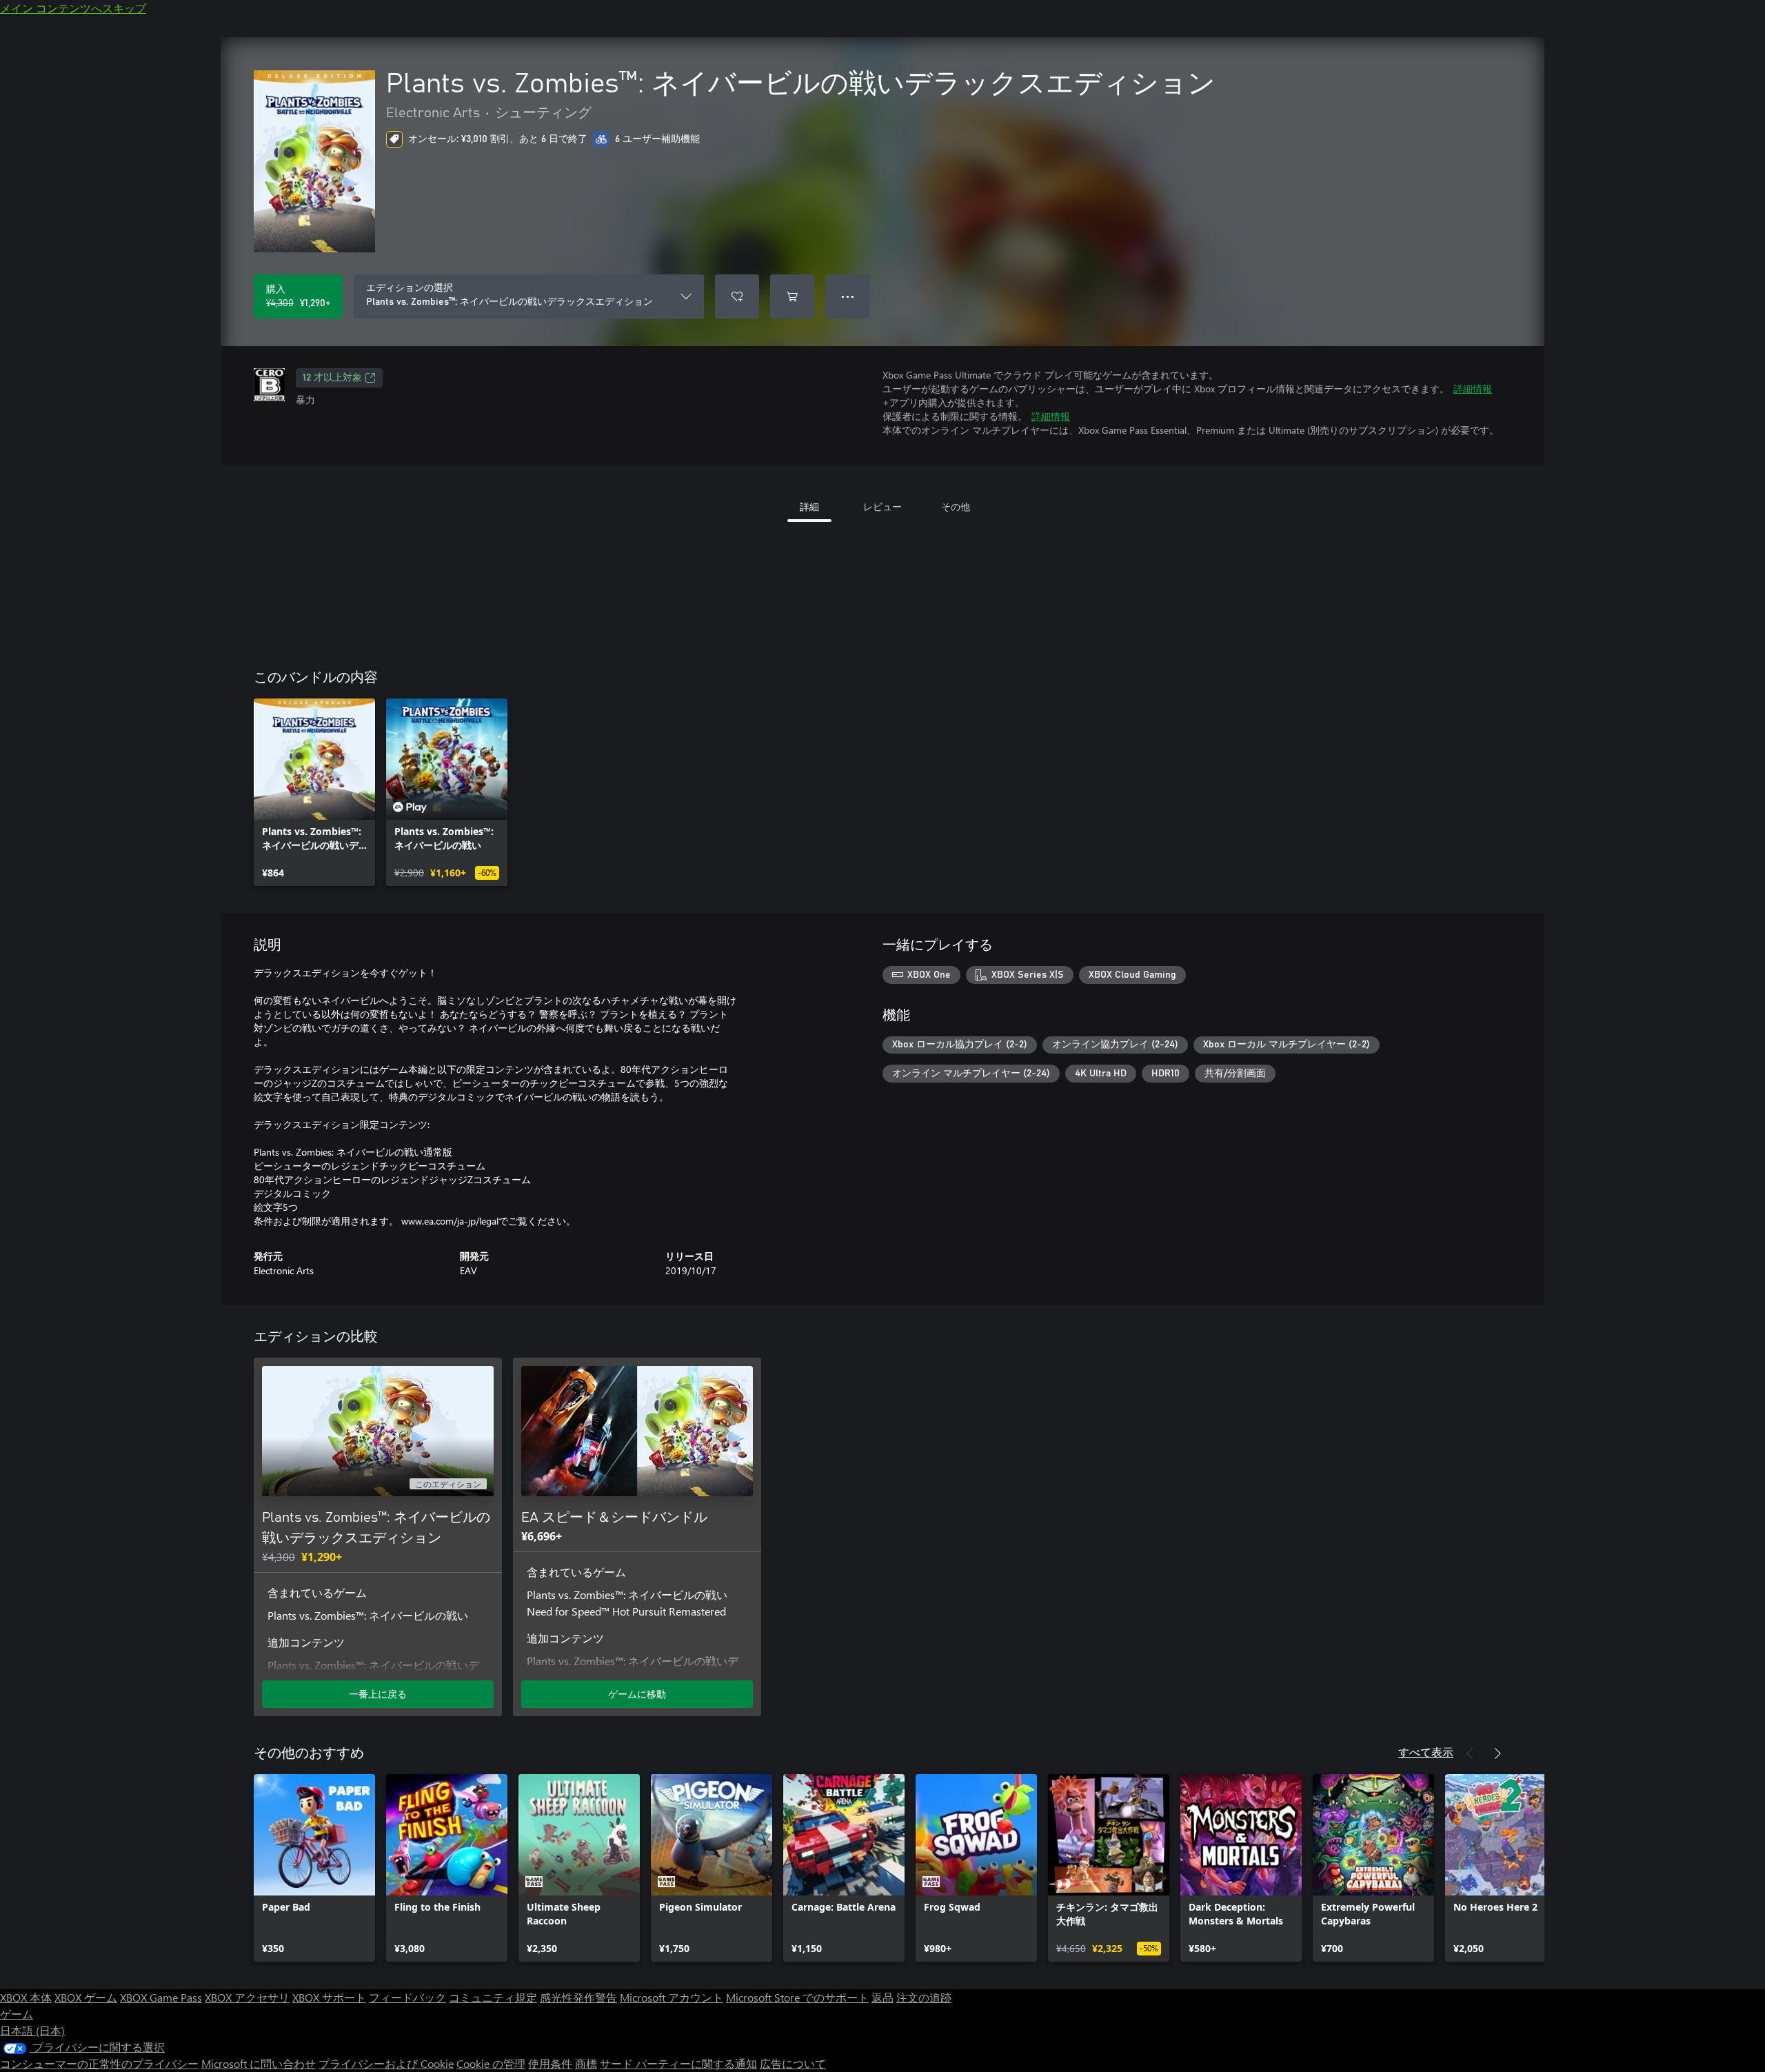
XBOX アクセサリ (247, 1997)
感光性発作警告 (578, 1997)
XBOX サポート (329, 1997)
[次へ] (1497, 1753)
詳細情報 (1473, 389)
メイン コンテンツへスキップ (73, 8)
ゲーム (17, 2014)
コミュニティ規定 (493, 1997)
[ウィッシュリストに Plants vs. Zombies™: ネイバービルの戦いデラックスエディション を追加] (737, 296)
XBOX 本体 (26, 1997)
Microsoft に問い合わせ (259, 2063)
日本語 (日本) (32, 2030)
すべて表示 (1426, 1752)
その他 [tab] (956, 506)
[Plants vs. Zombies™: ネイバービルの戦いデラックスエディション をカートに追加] (792, 296)
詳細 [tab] (809, 506)
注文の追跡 (924, 1997)
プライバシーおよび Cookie (386, 2063)
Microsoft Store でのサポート (797, 1997)
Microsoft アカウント (672, 1997)
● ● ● (848, 296)
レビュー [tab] (882, 506)
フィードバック (407, 1997)
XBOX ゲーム (86, 1997)
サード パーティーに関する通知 (678, 2063)
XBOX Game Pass (161, 1997)
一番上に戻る (378, 1694)
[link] (314, 792)
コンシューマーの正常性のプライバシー (99, 2063)
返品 (882, 1997)
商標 (586, 2063)
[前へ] (1470, 1753)
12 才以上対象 (332, 378)
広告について (793, 2063)
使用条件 (550, 2063)
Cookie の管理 (491, 2063)
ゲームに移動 (637, 1694)
